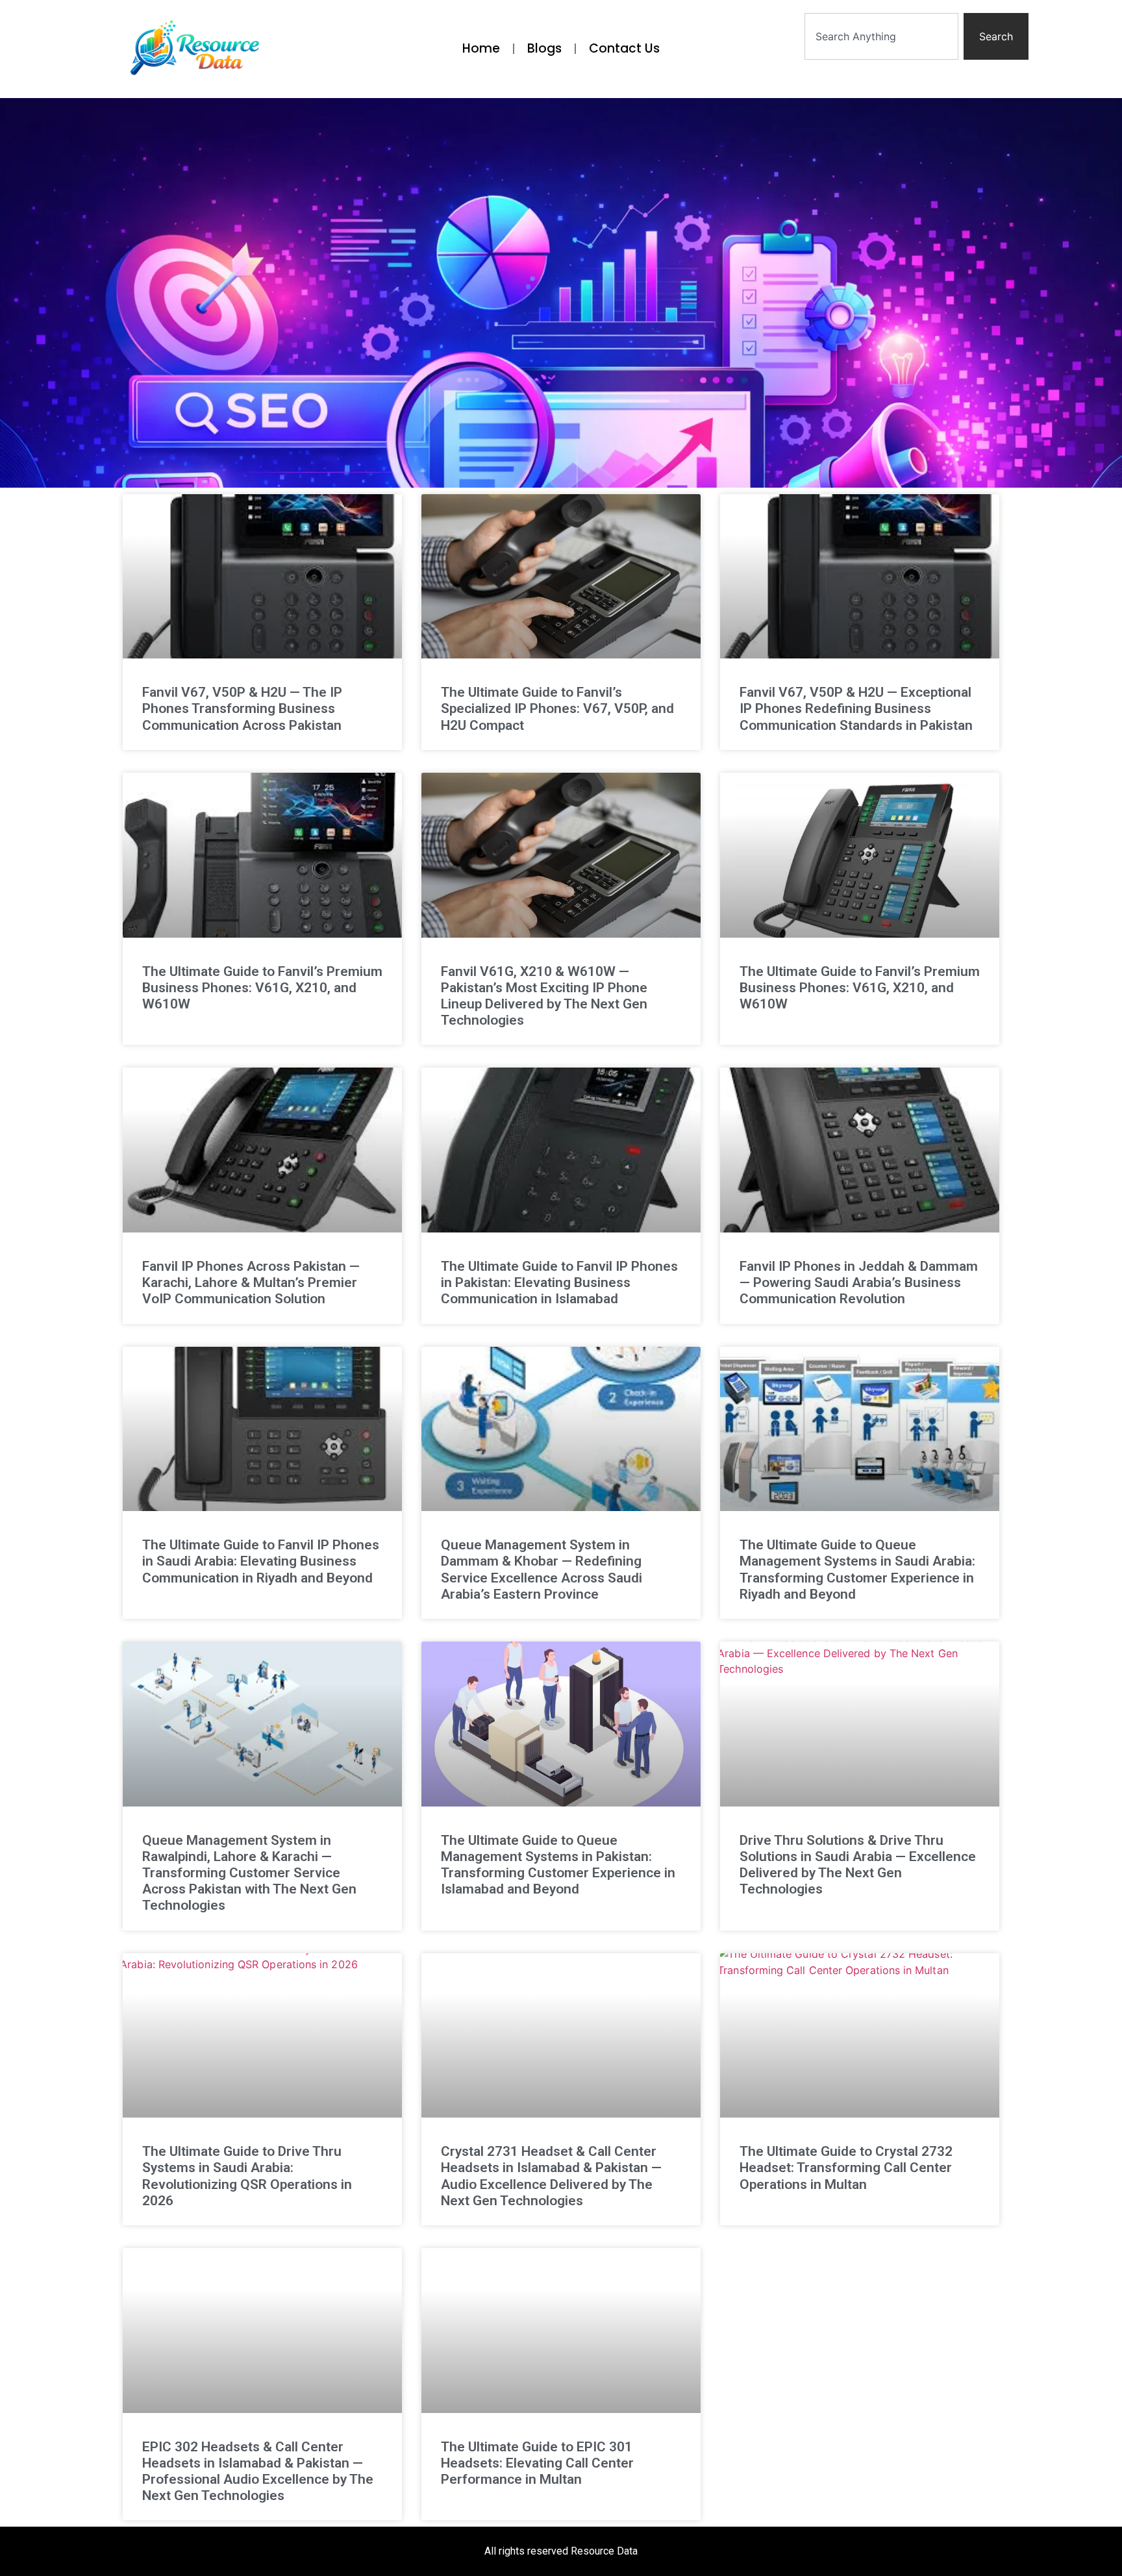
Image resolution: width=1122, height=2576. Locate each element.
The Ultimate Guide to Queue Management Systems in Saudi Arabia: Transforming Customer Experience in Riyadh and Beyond (857, 1569)
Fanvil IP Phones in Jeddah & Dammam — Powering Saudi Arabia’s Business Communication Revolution (859, 1282)
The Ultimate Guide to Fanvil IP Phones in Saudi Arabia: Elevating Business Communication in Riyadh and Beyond (261, 1561)
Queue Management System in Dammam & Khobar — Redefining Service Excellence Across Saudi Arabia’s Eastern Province (542, 1569)
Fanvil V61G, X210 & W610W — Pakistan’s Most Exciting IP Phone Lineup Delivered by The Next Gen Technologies (544, 996)
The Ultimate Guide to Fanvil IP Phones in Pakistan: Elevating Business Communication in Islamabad (559, 1282)
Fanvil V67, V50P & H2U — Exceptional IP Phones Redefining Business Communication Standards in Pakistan (856, 708)
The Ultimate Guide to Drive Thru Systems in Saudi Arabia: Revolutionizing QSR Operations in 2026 (247, 2176)
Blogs (544, 48)
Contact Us (624, 48)
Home (481, 48)
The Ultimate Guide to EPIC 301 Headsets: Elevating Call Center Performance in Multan (537, 2463)
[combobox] (881, 36)
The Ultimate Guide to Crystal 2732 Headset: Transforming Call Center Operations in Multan (846, 2168)
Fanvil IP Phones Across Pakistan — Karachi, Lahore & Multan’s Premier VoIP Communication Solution (251, 1282)
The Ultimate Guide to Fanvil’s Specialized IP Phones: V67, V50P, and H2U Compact (557, 708)
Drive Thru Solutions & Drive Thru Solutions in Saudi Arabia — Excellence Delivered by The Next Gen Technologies (858, 1865)
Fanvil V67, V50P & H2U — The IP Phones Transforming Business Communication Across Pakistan (242, 708)
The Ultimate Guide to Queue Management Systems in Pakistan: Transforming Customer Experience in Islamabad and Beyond (558, 1865)
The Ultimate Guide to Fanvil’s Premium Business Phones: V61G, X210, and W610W (262, 988)
